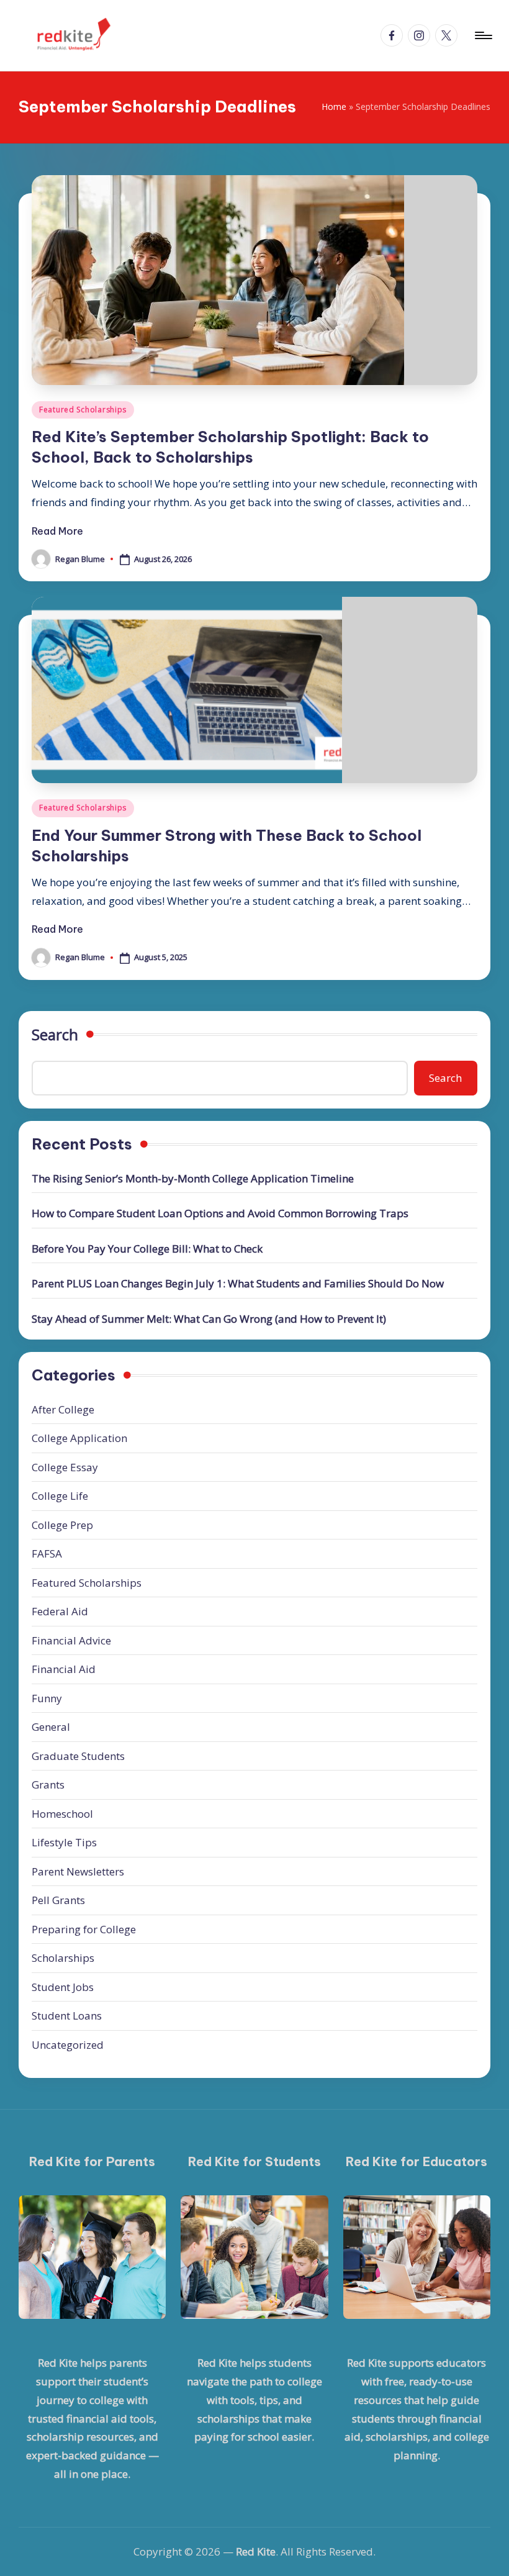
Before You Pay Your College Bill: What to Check (147, 1249)
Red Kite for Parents (92, 2161)
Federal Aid (60, 1611)
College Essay (65, 1467)
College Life (60, 1496)
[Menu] (483, 35)
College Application (79, 1438)
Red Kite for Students (254, 2161)
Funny (47, 1698)
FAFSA (47, 1553)
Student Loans (67, 2016)
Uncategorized (68, 2045)
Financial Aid (64, 1669)
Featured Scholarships (83, 410)
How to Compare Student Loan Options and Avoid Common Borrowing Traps (220, 1213)
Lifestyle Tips (64, 1842)
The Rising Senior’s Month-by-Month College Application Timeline (193, 1178)
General (51, 1727)
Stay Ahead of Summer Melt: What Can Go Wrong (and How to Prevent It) (209, 1319)
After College (63, 1409)
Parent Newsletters (78, 1871)
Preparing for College (84, 1929)
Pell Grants (58, 1900)
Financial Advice (71, 1640)
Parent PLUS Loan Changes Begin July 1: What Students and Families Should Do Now (238, 1283)
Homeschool (62, 1814)
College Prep (62, 1525)
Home (334, 107)
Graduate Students (78, 1756)
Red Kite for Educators (417, 2161)
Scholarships (63, 1958)
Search (55, 1034)
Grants (48, 1785)
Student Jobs (63, 1987)
